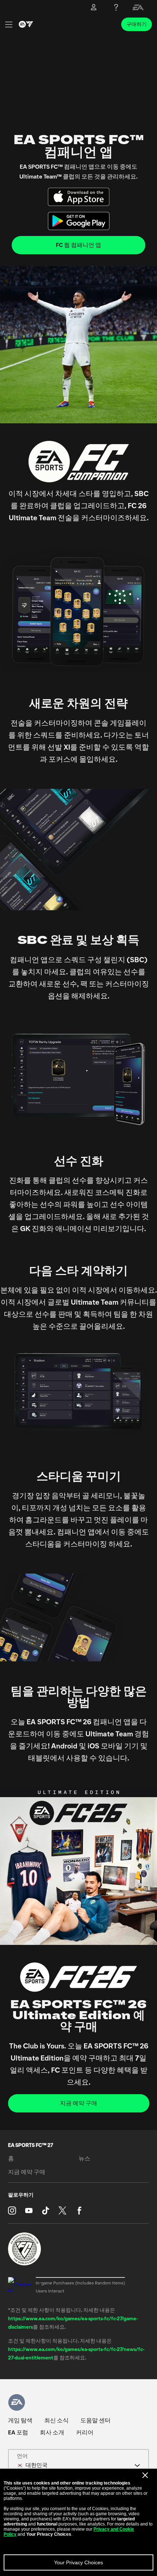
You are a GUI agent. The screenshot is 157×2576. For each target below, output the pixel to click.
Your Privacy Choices (78, 2562)
